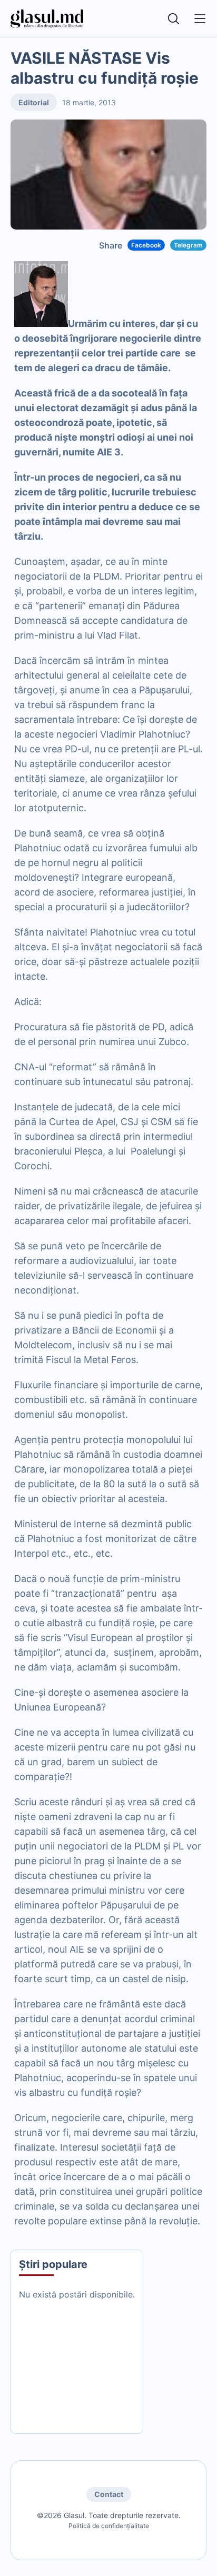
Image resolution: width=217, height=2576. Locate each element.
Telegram (188, 245)
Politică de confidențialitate (109, 2526)
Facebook (146, 245)
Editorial (34, 102)
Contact (109, 2494)
